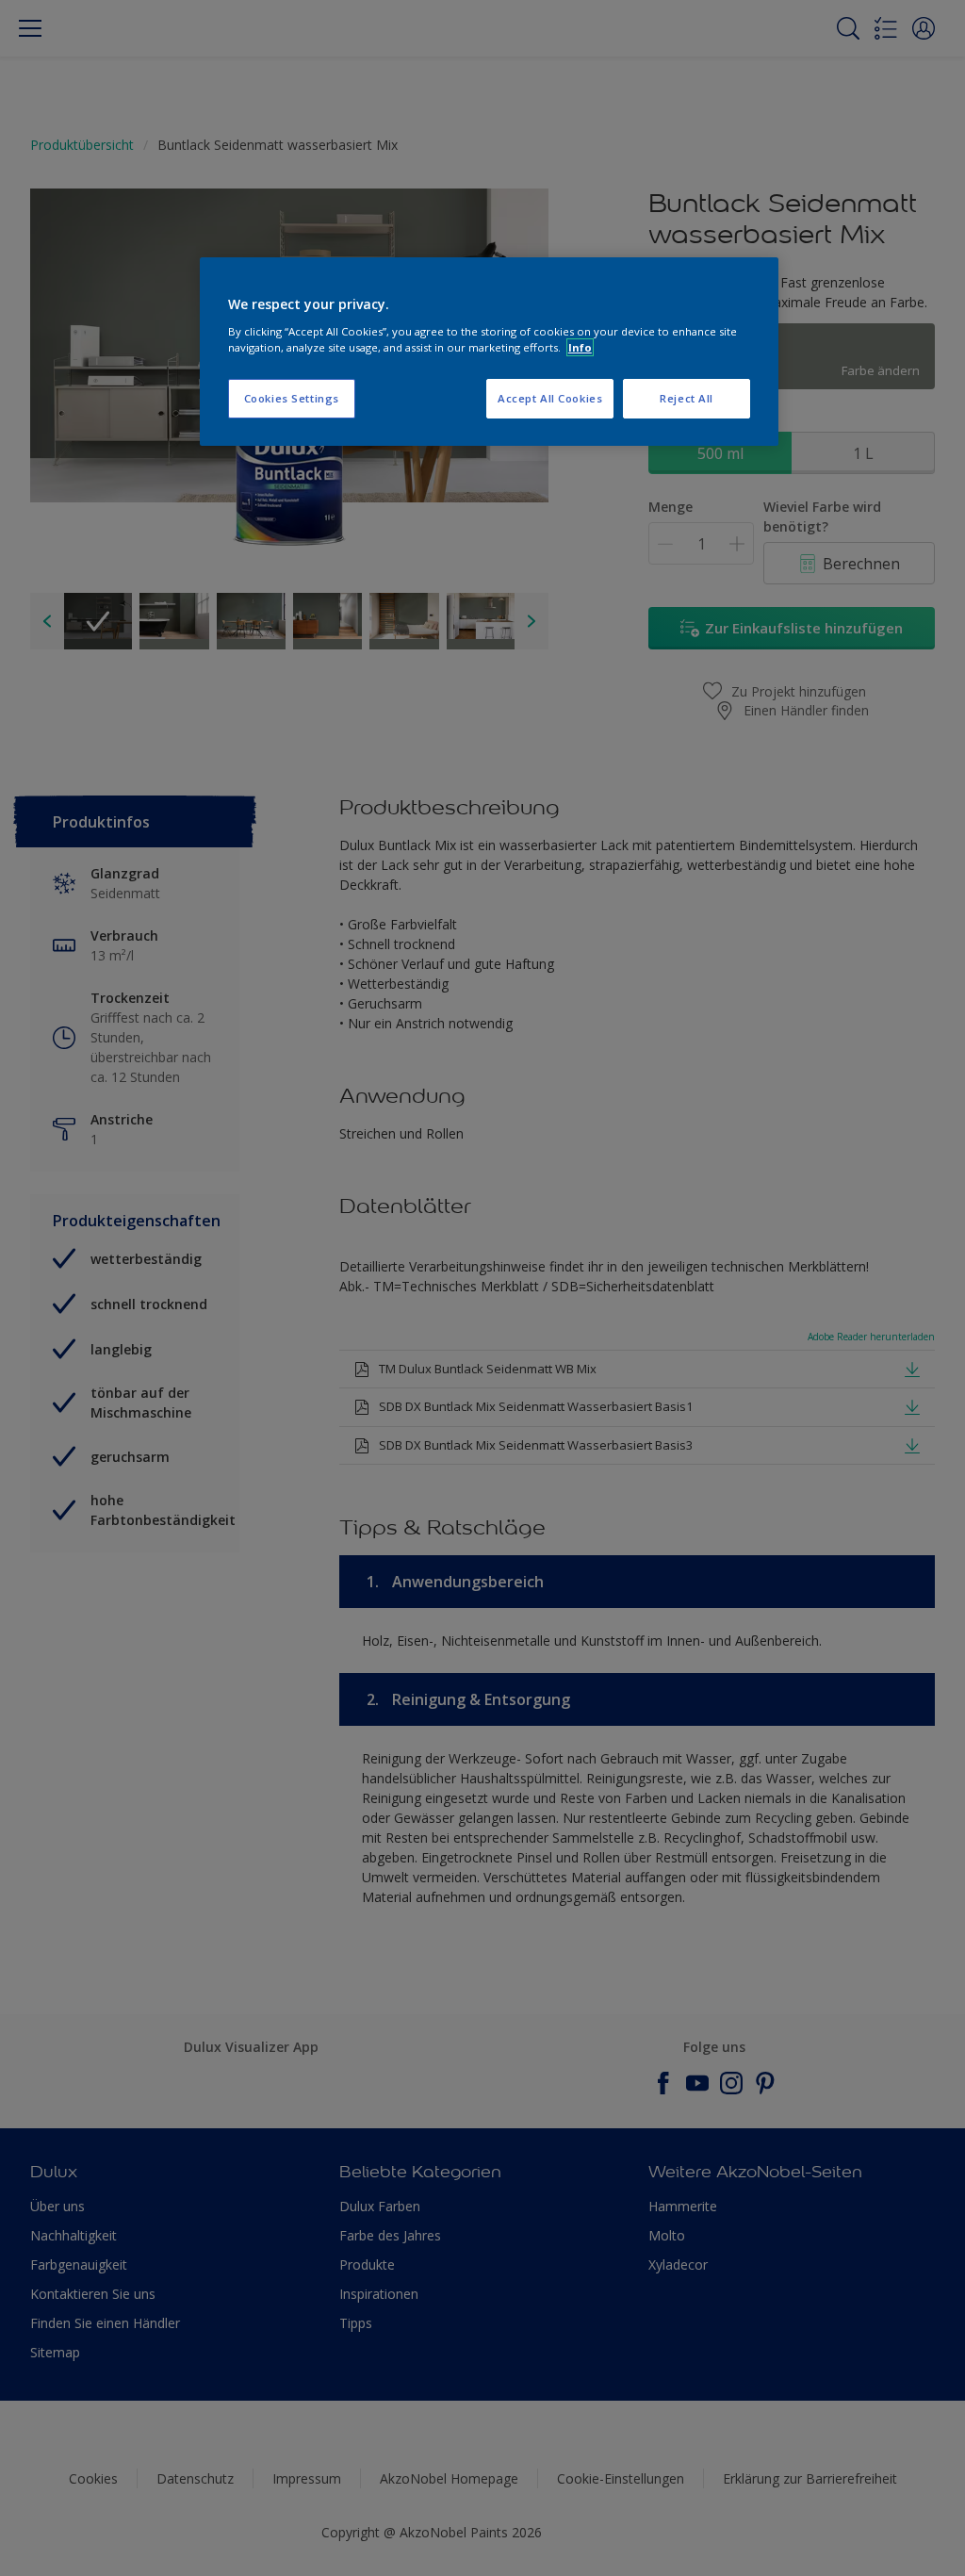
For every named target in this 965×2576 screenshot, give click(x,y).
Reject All (687, 398)
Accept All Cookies (550, 398)
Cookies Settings (292, 398)
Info (580, 347)
